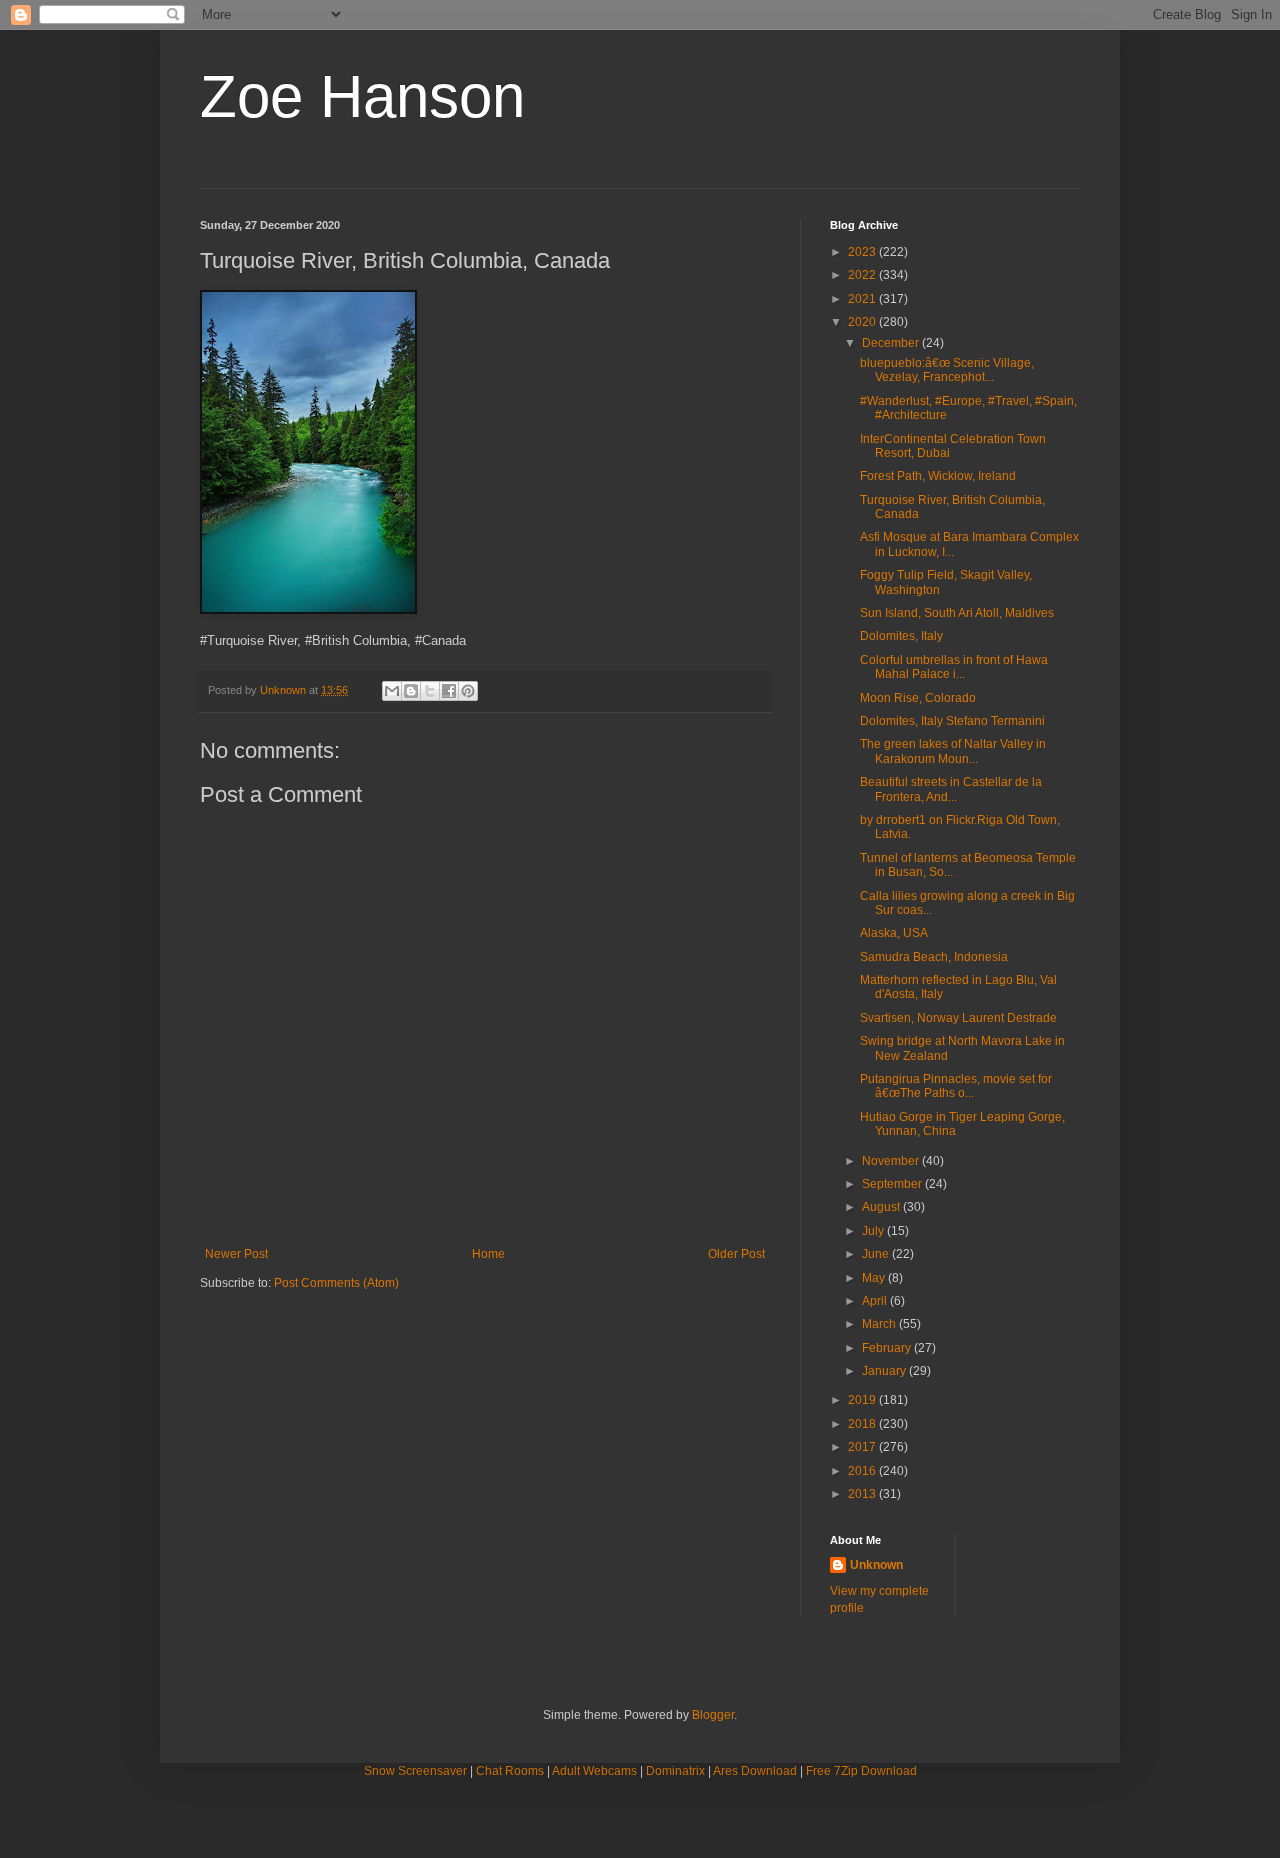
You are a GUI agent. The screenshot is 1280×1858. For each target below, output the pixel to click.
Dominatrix (675, 1771)
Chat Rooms (510, 1771)
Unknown (876, 1565)
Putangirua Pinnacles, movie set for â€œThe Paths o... (956, 1086)
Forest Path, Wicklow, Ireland (938, 476)
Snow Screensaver (415, 1771)
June (877, 1254)
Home (488, 1254)
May (875, 1278)
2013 (863, 1494)
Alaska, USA (894, 933)
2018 (863, 1424)
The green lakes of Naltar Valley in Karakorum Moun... (953, 751)
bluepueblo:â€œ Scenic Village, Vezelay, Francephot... (947, 370)
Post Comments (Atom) (336, 1283)
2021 (863, 299)
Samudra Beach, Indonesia (934, 957)
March (880, 1324)
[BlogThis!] (411, 691)
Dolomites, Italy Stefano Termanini (952, 721)
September (893, 1184)
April (876, 1301)
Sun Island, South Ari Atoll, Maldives (957, 613)
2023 (863, 252)
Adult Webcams (594, 1771)
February (888, 1348)
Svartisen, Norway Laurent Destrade (958, 1018)
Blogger (713, 1715)
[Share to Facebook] (449, 691)
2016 (863, 1471)
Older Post (736, 1254)
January (885, 1371)
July (874, 1231)
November (892, 1161)
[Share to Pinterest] (468, 691)
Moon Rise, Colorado (918, 698)
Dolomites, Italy (901, 636)
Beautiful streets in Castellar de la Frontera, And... (951, 789)
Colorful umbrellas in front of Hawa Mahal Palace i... (954, 667)
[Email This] (392, 691)
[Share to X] (430, 691)
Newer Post (236, 1254)
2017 (863, 1447)
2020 (863, 322)
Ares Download (755, 1771)
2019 (863, 1400)
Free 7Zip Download (861, 1771)
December (892, 343)
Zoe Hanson (362, 96)
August (882, 1207)
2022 (863, 275)
